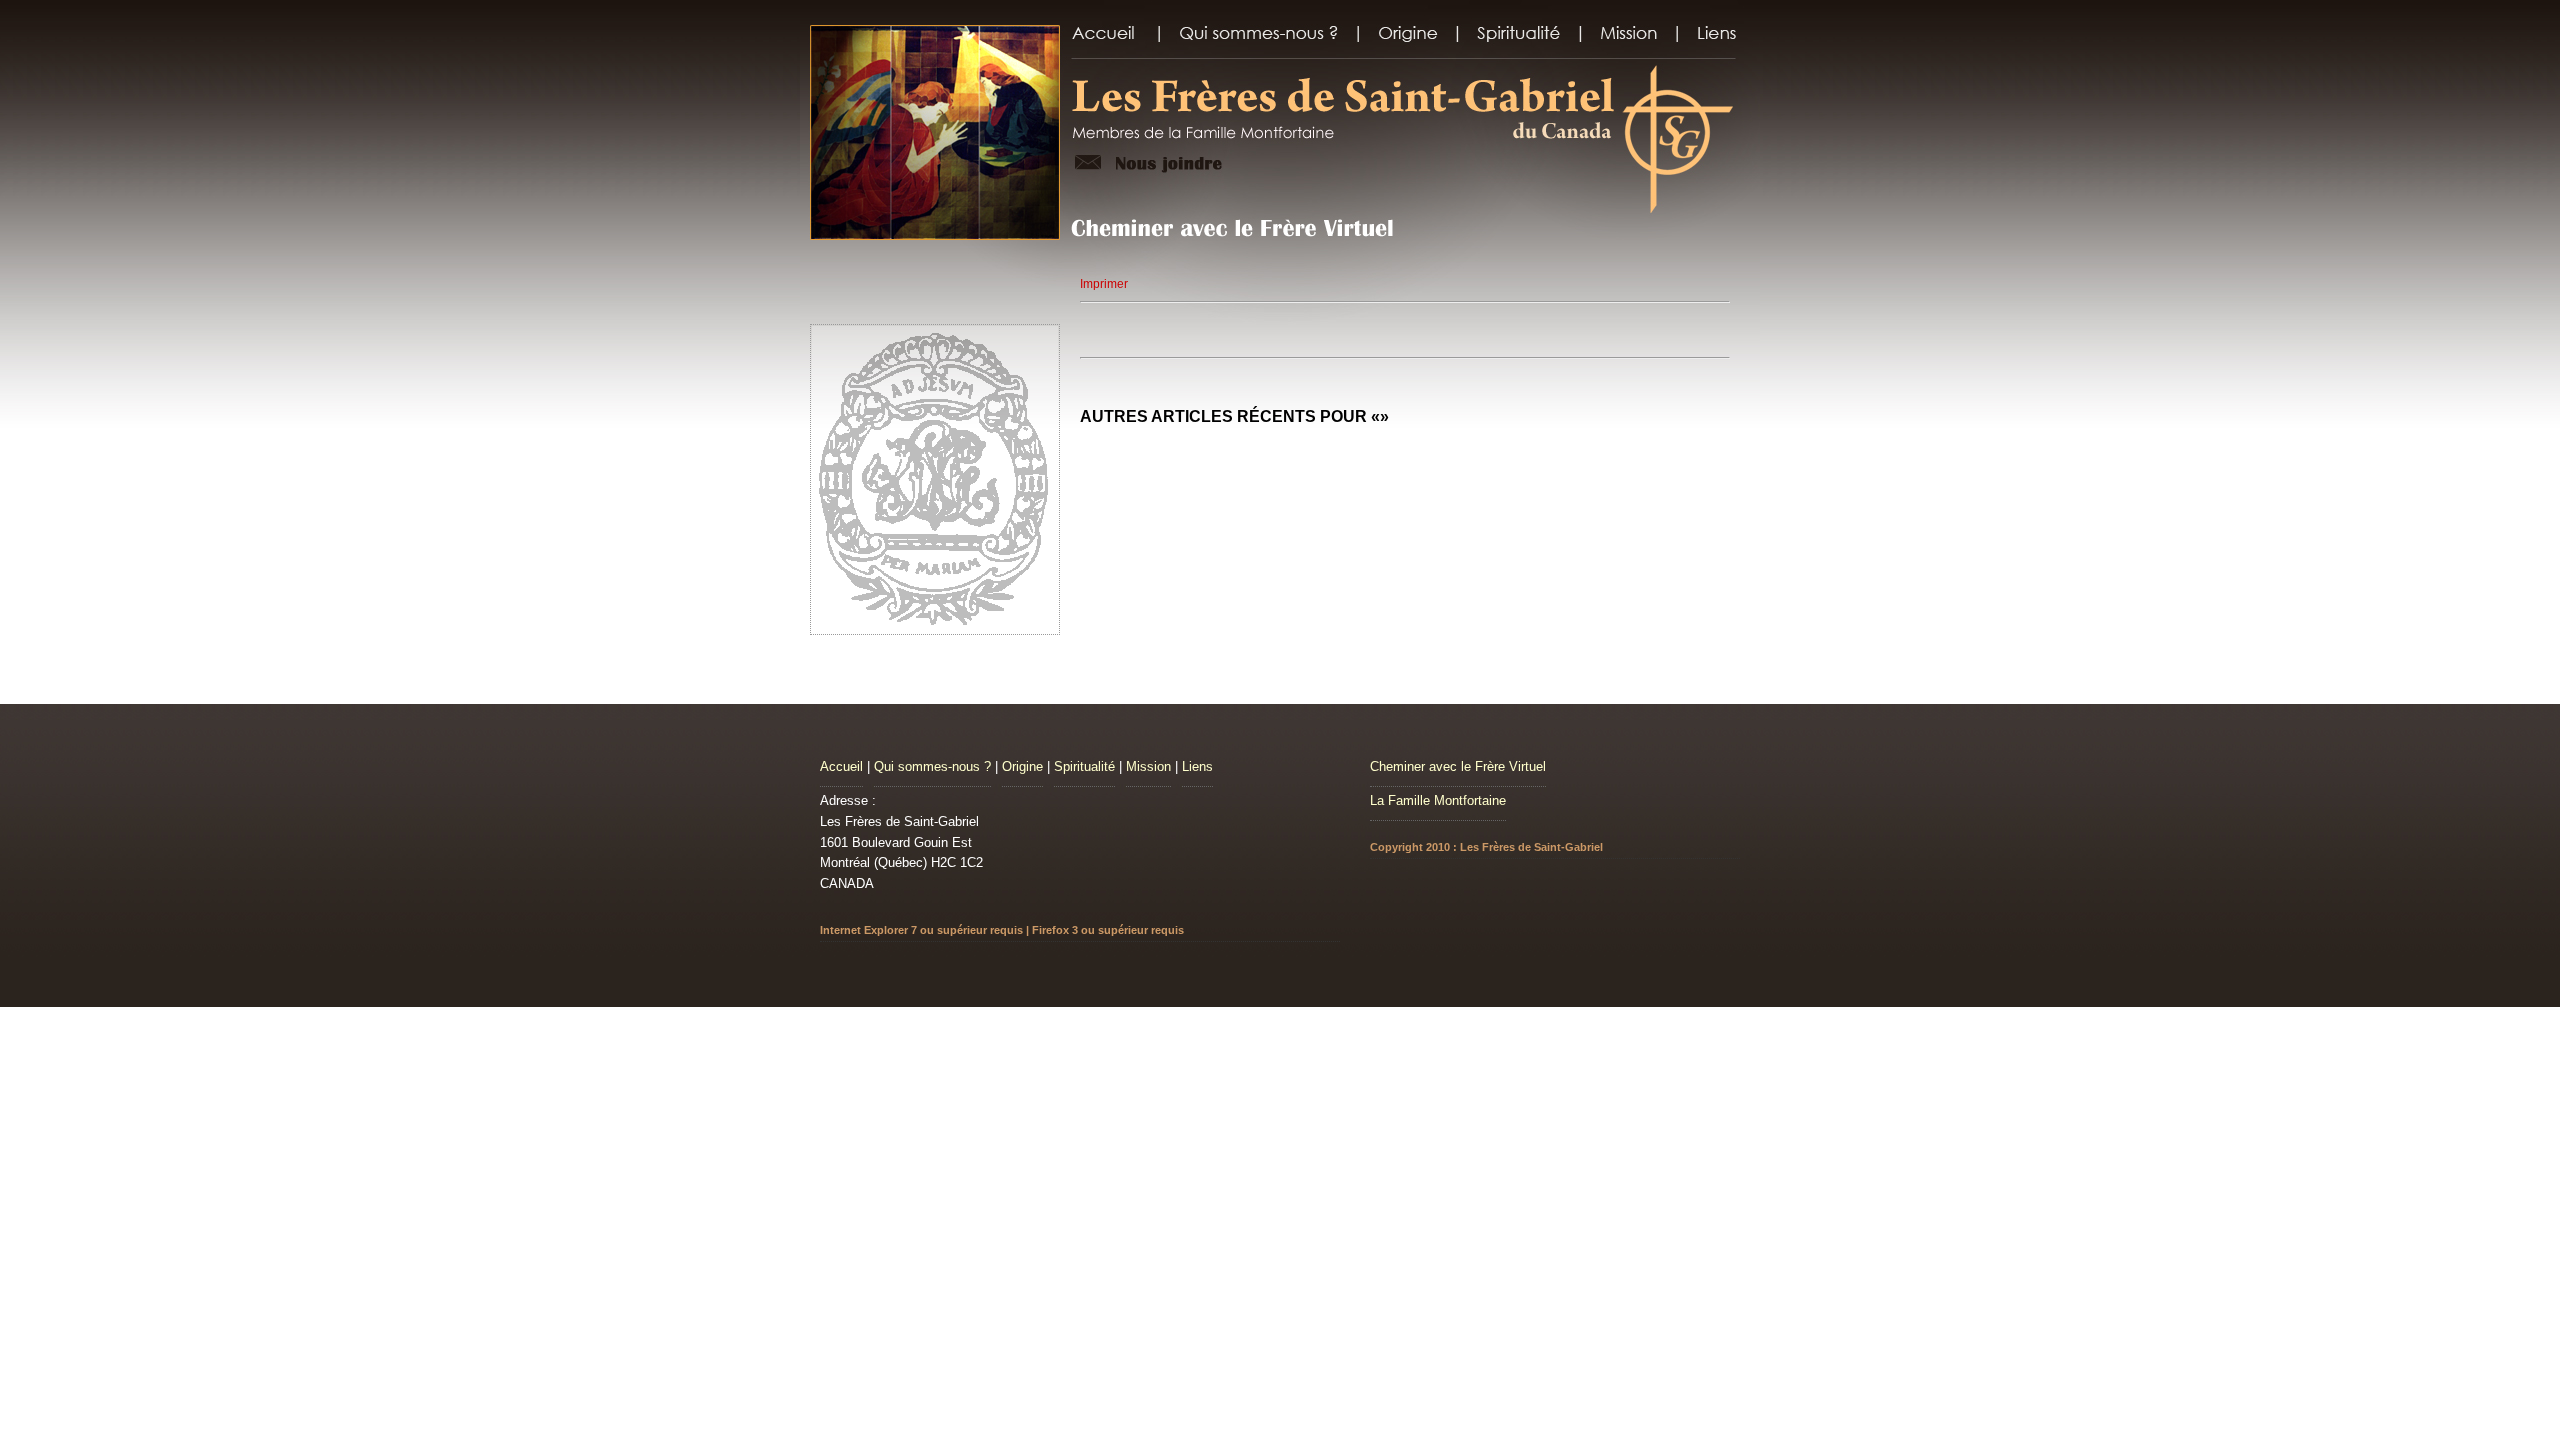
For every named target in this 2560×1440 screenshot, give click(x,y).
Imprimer (1104, 284)
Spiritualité (1084, 766)
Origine (1022, 766)
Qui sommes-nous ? (932, 766)
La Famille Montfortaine (1438, 800)
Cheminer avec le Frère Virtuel (1458, 766)
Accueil (841, 766)
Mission (1148, 766)
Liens (1197, 766)
